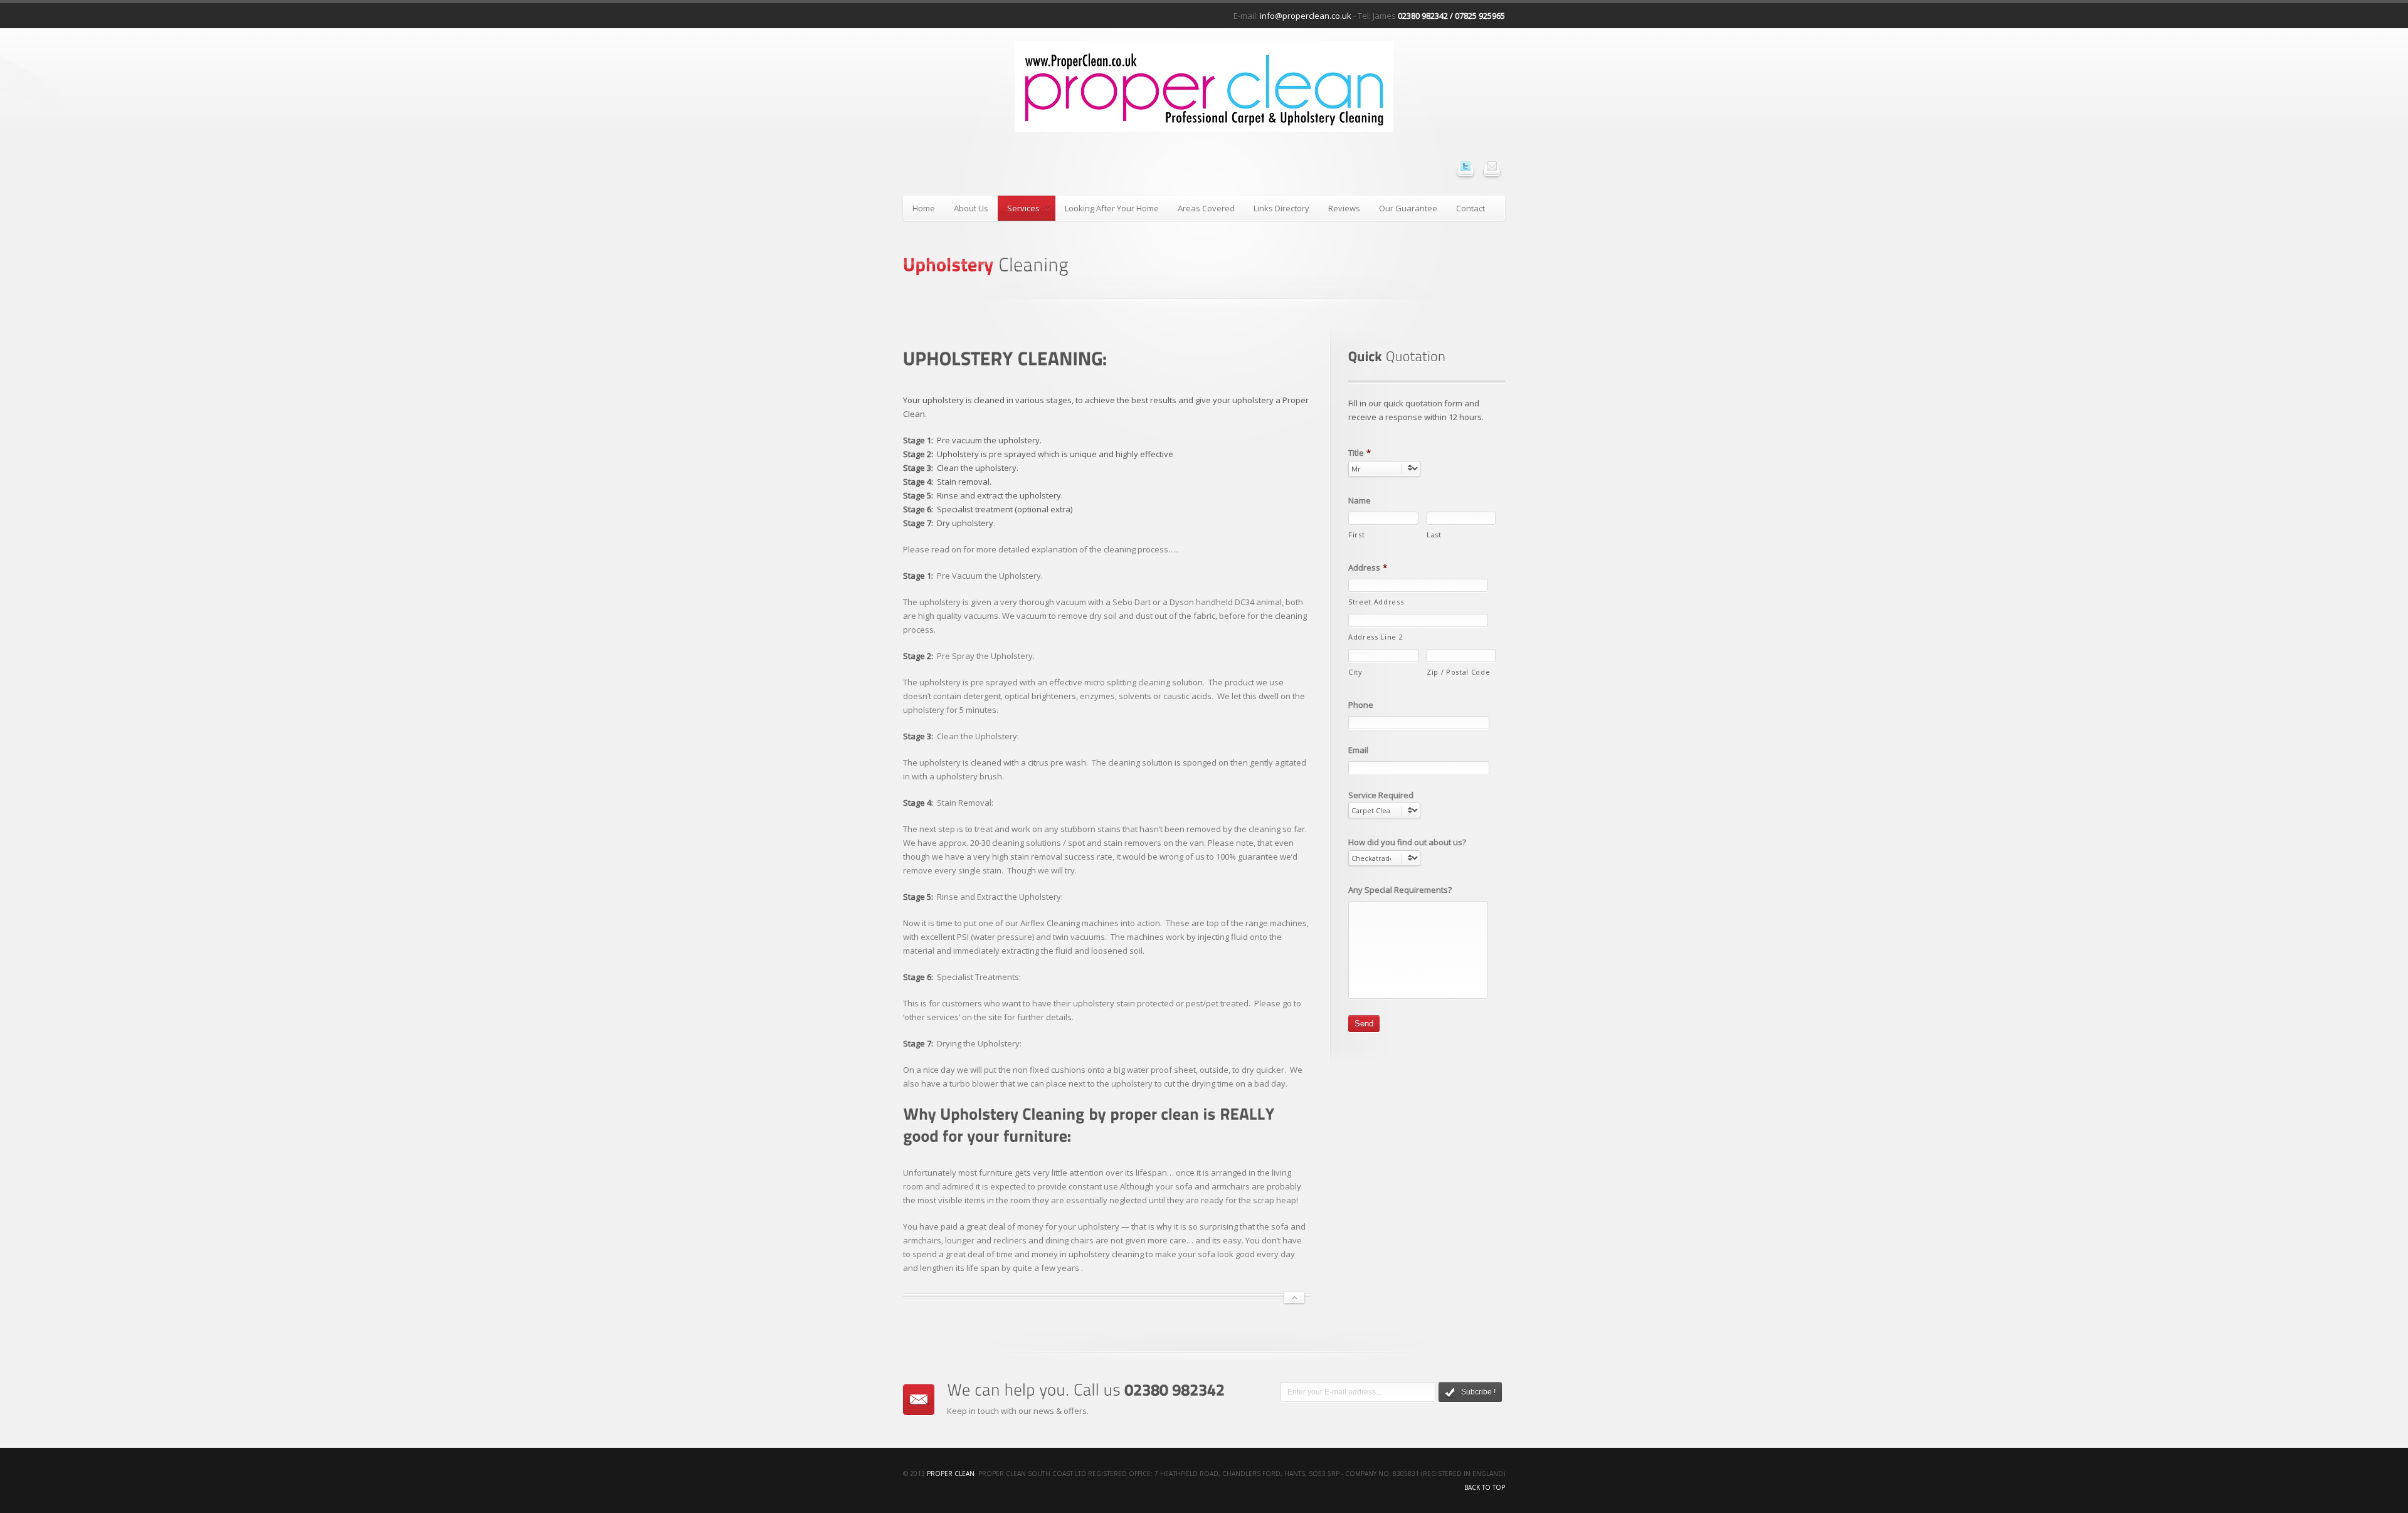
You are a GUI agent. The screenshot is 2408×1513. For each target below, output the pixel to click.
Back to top (1485, 1487)
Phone (1361, 705)
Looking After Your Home (1112, 208)
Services (1019, 210)
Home (924, 208)
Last (1434, 535)
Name (1360, 501)
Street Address (1376, 602)
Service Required (1381, 795)
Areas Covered (1206, 208)
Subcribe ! (1478, 1392)
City (1355, 672)
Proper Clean (951, 1473)
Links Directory (1281, 208)
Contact (1471, 208)
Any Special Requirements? (1400, 890)
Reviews (1344, 208)
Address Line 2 (1376, 637)
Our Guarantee (1408, 208)
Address (1368, 568)
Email (1358, 750)
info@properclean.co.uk (1306, 16)
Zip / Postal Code (1458, 672)
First (1356, 535)
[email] (1492, 166)
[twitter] (1465, 166)
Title (1360, 453)
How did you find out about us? (1407, 842)
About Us (971, 208)
